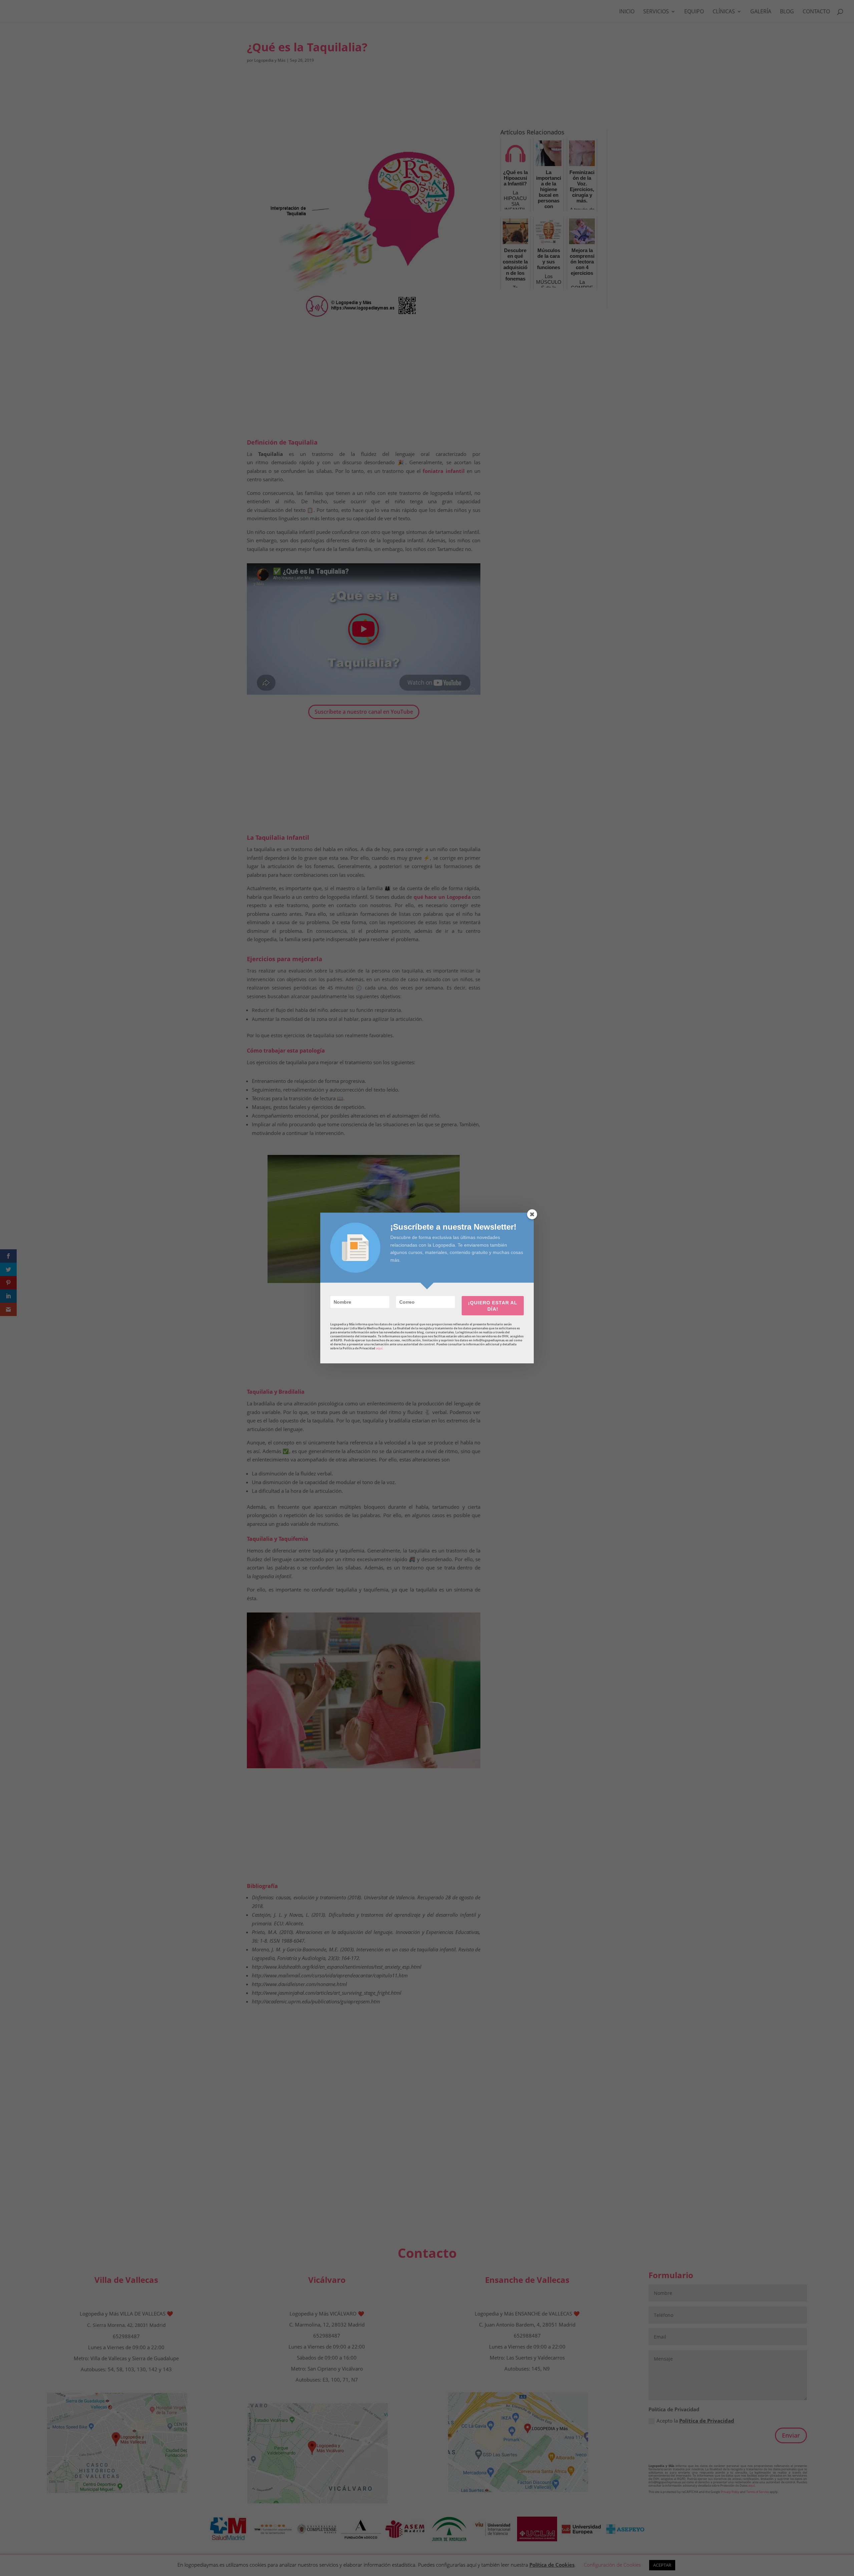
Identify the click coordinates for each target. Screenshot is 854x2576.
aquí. (379, 1348)
